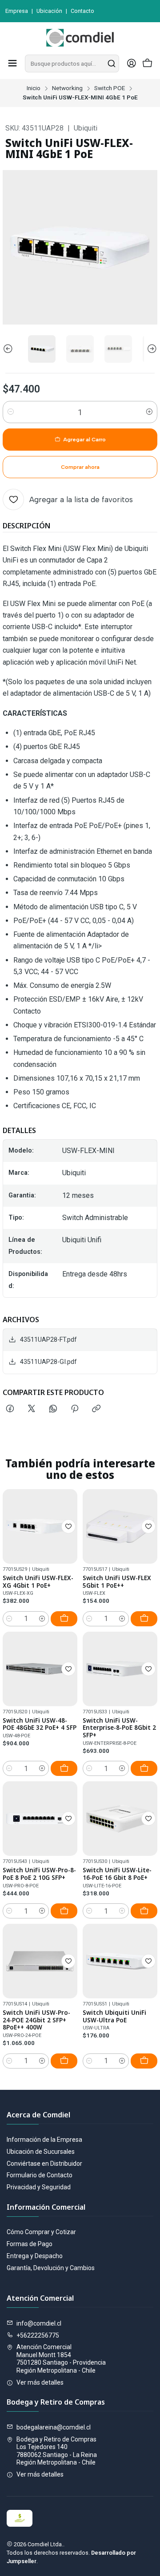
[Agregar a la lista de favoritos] (68, 1526)
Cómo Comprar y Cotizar (41, 2232)
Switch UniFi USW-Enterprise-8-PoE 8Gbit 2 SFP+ (119, 1728)
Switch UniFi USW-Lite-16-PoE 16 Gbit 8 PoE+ (117, 1874)
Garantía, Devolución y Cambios (51, 2268)
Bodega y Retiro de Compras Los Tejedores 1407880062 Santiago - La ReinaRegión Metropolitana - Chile (57, 2451)
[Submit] (112, 63)
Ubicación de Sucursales (41, 2152)
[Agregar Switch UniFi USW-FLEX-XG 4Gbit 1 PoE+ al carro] (64, 1619)
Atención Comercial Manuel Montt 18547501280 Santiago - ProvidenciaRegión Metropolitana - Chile (61, 2359)
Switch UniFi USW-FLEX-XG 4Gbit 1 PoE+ (38, 1582)
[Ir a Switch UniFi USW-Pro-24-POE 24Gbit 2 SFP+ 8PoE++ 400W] (40, 1961)
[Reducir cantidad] (11, 412)
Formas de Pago (30, 2244)
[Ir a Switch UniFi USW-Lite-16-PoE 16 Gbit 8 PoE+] (120, 1819)
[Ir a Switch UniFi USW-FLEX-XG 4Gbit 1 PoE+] (40, 1526)
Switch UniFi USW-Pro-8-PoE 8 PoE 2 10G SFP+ (39, 1874)
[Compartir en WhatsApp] (53, 1409)
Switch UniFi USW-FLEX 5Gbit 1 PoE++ (117, 1582)
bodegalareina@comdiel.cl (54, 2427)
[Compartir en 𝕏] (32, 1409)
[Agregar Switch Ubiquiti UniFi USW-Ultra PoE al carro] (144, 2061)
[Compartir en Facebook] (10, 1409)
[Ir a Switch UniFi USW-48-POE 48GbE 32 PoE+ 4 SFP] (40, 1669)
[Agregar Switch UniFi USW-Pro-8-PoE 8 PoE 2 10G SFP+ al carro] (64, 1911)
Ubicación (49, 11)
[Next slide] (151, 349)
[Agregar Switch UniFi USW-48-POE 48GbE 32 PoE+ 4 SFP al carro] (64, 1768)
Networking (67, 88)
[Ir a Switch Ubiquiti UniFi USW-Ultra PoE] (120, 1961)
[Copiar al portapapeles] (96, 1409)
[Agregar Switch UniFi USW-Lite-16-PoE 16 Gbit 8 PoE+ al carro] (144, 1911)
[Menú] (12, 63)
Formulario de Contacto (40, 2175)
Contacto (82, 11)
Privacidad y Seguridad (39, 2187)
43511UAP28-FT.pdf (48, 1340)
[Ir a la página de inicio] (80, 38)
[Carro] (148, 64)
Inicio (34, 88)
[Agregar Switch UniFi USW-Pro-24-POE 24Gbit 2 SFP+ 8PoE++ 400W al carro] (64, 2061)
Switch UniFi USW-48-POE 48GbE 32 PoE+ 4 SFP (40, 1724)
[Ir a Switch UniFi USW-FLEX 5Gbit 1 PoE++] (120, 1526)
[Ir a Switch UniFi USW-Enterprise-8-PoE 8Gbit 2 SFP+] (120, 1669)
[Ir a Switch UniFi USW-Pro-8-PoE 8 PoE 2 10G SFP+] (40, 1819)
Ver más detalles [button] (40, 2382)
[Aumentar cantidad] (149, 412)
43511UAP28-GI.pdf (48, 1362)
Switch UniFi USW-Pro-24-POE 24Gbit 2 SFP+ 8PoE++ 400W (36, 2020)
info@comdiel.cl (39, 2323)
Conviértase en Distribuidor (44, 2164)
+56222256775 (38, 2335)
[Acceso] (132, 63)
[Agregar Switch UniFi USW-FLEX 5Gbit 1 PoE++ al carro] (144, 1619)
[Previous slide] (9, 349)
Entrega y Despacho (35, 2256)
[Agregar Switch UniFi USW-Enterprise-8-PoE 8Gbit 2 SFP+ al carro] (144, 1768)
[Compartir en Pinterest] (75, 1409)
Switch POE (110, 88)
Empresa (17, 11)
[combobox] (72, 63)
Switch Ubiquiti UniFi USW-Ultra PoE (114, 2016)
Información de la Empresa (44, 2140)
